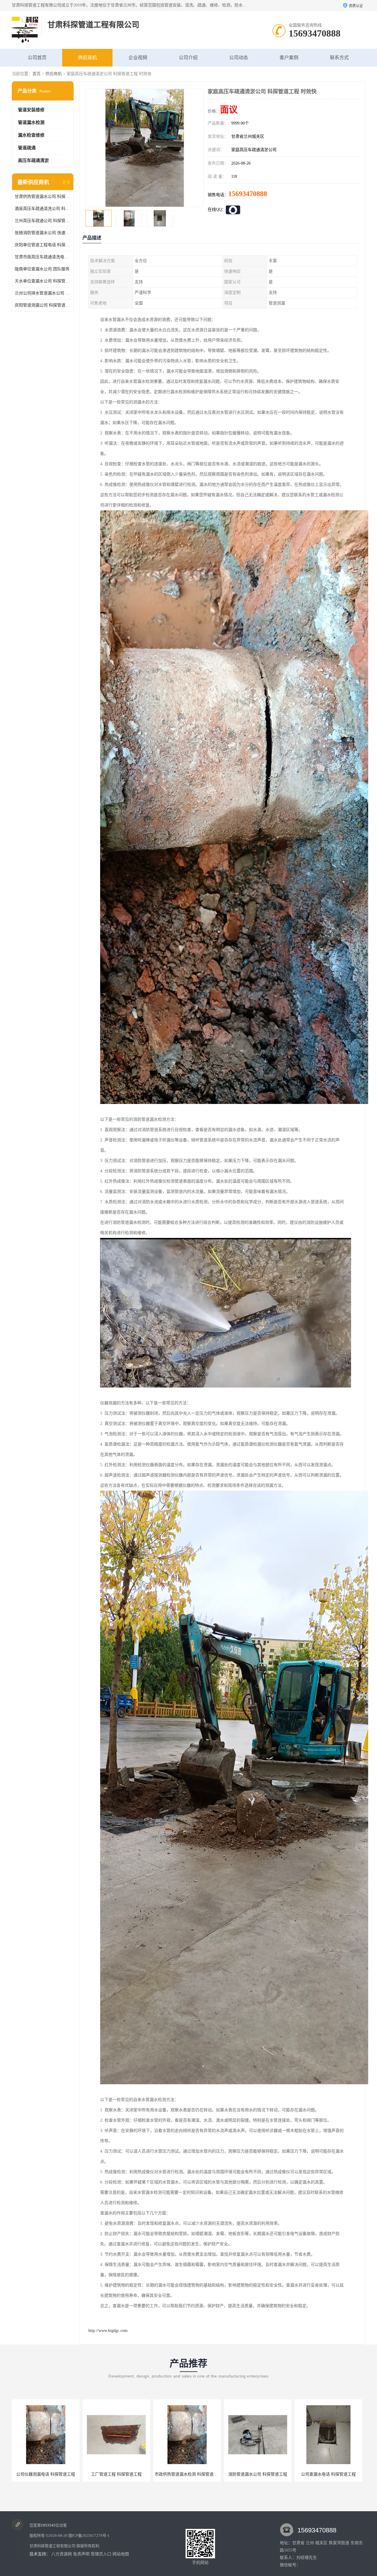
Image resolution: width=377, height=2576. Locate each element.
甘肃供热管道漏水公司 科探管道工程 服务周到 (43, 197)
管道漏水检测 (31, 122)
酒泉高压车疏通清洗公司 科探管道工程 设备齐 (43, 209)
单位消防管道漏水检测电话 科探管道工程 (263, 2474)
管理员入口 (101, 2554)
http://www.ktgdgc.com (108, 2331)
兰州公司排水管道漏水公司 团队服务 (43, 293)
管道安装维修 (31, 110)
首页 (37, 74)
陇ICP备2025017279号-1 (89, 2536)
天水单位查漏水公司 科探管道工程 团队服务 (43, 281)
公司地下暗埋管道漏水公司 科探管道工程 (334, 2474)
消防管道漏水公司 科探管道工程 (116, 2474)
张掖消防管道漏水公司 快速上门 (43, 233)
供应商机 (87, 58)
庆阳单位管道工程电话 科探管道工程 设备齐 (43, 245)
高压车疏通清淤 (33, 160)
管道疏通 (27, 148)
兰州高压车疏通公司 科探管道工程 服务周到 (43, 221)
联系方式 (339, 58)
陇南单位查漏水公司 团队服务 (42, 269)
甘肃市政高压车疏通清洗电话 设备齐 (43, 257)
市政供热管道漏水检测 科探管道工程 (47, 2474)
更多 (66, 182)
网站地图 (121, 2554)
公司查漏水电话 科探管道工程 (187, 2474)
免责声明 (81, 2554)
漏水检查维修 (31, 135)
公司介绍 (188, 58)
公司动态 (239, 58)
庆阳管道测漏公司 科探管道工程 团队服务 (43, 305)
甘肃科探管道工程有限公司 (52, 2546)
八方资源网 (62, 2554)
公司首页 (37, 58)
